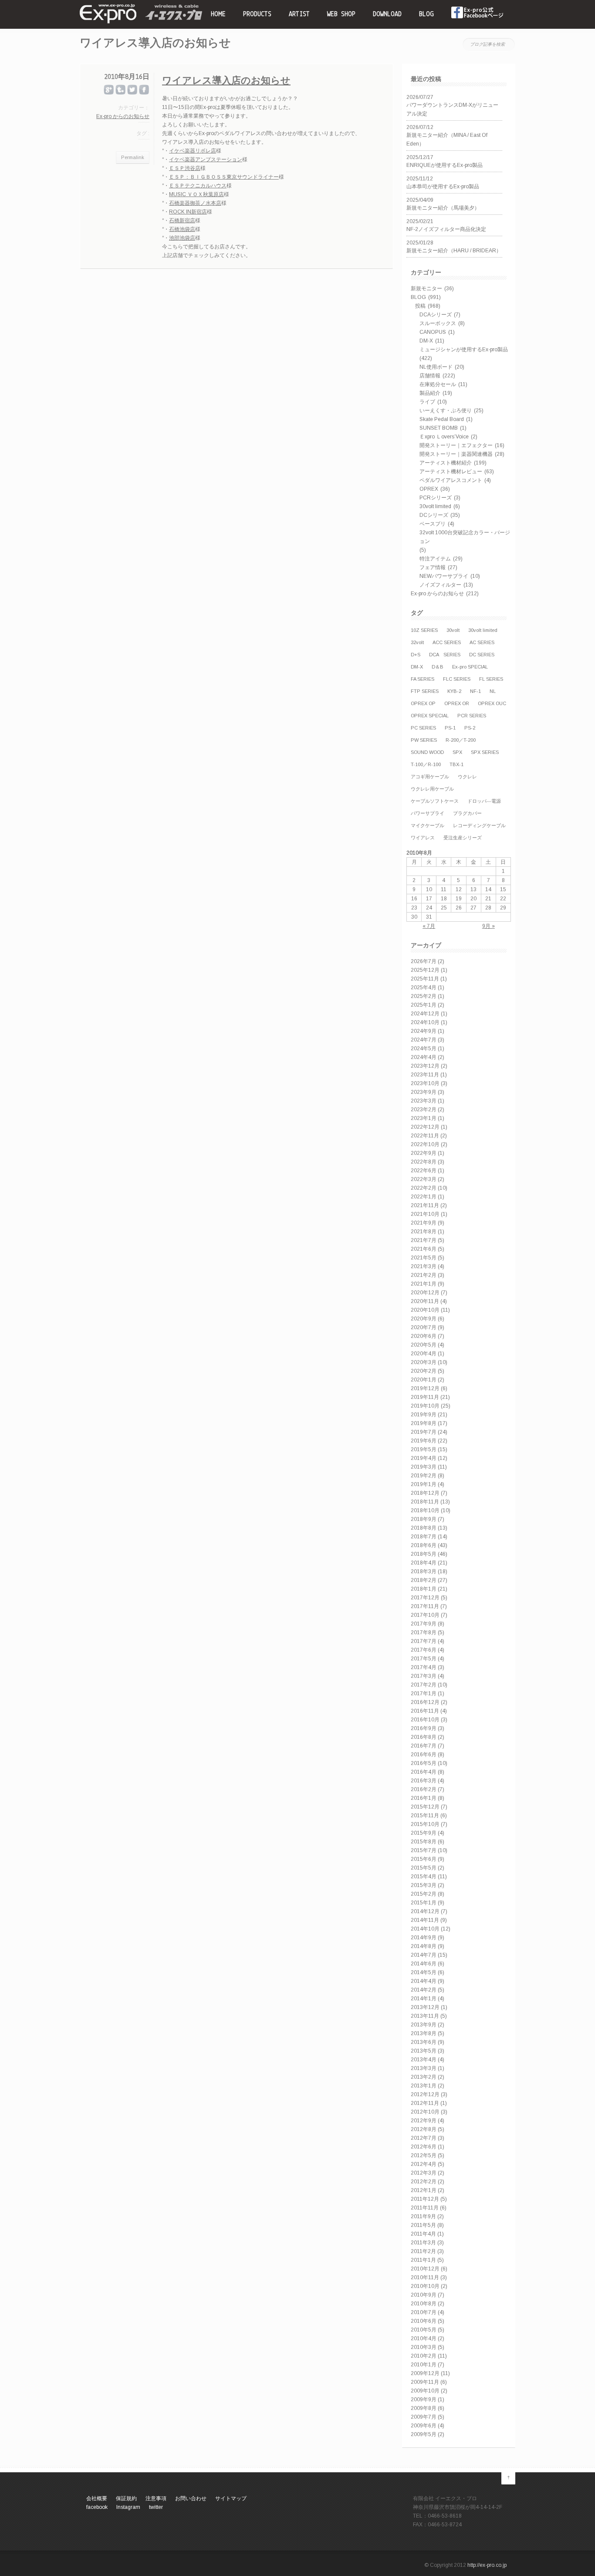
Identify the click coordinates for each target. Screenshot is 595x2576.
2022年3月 (424, 1179)
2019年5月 (424, 1449)
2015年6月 (424, 1859)
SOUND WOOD (427, 752)
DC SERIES (482, 655)
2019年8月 (424, 1423)
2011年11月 (425, 2208)
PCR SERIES (472, 716)
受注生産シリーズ (463, 838)
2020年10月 (425, 1310)
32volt (417, 642)
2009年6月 (424, 2426)
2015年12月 (425, 1807)
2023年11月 (425, 1075)
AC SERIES (482, 642)
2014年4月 (424, 1981)
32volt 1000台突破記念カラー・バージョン (465, 537)
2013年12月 (425, 2007)
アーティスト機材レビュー (451, 472)
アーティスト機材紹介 (446, 463)
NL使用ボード (436, 367)
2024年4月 (424, 1057)
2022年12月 (425, 1127)
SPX (457, 752)
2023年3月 (424, 1101)
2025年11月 (425, 979)
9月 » (489, 926)
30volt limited (435, 506)
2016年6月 (424, 1755)
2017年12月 (425, 1598)
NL (493, 691)
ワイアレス (423, 838)
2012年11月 (425, 2103)
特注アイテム (435, 559)
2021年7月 (424, 1240)
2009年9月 (424, 2400)
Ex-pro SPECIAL (470, 667)
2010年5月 (424, 2330)
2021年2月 (424, 1275)
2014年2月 (424, 1990)
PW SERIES (424, 740)
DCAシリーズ (436, 315)
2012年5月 (424, 2155)
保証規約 (126, 2498)
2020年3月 (424, 1362)
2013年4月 (424, 2060)
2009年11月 (425, 2382)
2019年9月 (424, 1415)
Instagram (128, 2507)
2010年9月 (424, 2295)
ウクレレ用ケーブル (432, 789)
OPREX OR (457, 703)
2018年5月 (424, 1554)
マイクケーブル (428, 825)
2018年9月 (424, 1519)
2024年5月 (424, 1049)
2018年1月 (424, 1589)
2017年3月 (424, 1676)
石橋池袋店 (182, 229)
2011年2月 (423, 2251)
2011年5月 (423, 2225)
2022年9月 (424, 1153)
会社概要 (97, 2498)
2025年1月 (424, 1005)
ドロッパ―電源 (484, 801)
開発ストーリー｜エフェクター (456, 445)
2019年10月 (425, 1406)
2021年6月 (424, 1249)
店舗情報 (430, 376)
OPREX (429, 489)
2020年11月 (425, 1301)
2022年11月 (425, 1136)
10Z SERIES (424, 630)
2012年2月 (424, 2182)
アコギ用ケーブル (430, 777)
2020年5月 (424, 1345)
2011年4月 (423, 2234)
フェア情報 (433, 567)
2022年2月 (424, 1188)
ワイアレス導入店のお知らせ (226, 81)
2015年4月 (424, 1877)
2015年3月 (424, 1885)
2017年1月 (424, 1694)
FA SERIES (423, 679)
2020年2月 (424, 1371)
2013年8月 (424, 2033)
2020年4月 (424, 1354)
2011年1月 (423, 2260)
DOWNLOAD (387, 14)
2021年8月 (424, 1232)
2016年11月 (425, 1711)
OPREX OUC (492, 703)
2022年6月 (424, 1171)
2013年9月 (424, 2025)
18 (444, 899)
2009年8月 (424, 2408)
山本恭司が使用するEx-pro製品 (443, 187)
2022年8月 (424, 1162)
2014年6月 (424, 1964)
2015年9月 (424, 1833)
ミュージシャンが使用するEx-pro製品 (464, 350)
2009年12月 (425, 2373)
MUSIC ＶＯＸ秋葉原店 (196, 194)
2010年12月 (425, 2269)
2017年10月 (425, 1615)
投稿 (420, 306)
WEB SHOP (341, 14)
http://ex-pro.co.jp (487, 2565)
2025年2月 (424, 996)
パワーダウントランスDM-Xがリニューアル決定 (452, 109)
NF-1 (475, 691)
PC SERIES (423, 728)
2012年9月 (424, 2121)
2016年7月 (424, 1746)
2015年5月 (424, 1868)
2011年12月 (425, 2199)
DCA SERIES (445, 655)
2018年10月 (425, 1510)
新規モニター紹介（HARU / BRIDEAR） (454, 251)
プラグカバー (467, 813)
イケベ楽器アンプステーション (206, 160)
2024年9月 (424, 1031)
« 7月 (429, 926)
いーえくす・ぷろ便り (446, 411)
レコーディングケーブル (479, 825)
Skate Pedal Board (442, 419)
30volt (453, 630)
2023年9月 (424, 1092)
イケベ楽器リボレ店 (193, 151)
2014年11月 (425, 1920)
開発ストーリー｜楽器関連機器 (456, 454)
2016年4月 (424, 1772)
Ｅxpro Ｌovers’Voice (444, 437)
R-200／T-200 (461, 740)
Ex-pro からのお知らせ (437, 594)
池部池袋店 (182, 238)
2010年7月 (424, 2312)
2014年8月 (424, 1946)
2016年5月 (424, 1763)
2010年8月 (424, 2304)
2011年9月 (423, 2216)
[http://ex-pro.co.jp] (108, 22)
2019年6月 (424, 1441)
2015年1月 (424, 1903)
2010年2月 (424, 2356)
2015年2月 (424, 1894)
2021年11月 (425, 1205)
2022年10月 (425, 1144)
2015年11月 (425, 1816)
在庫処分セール (438, 384)
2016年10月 (425, 1720)
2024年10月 (425, 1022)
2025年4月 (424, 988)
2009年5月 (424, 2434)
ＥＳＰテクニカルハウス (198, 186)
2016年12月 (425, 1702)
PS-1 (450, 728)
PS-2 (470, 728)
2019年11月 (425, 1397)
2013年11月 (425, 2016)
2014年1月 (424, 1999)
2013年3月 (424, 2068)
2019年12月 (425, 1388)
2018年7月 (424, 1537)
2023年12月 (425, 1066)
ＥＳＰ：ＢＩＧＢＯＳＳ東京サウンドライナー (224, 177)
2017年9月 (424, 1624)
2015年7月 (424, 1850)
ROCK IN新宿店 (188, 212)
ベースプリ (433, 524)
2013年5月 (424, 2051)
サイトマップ (231, 2498)
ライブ (427, 402)
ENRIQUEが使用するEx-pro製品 (445, 165)
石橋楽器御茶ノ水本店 (195, 203)
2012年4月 (424, 2164)
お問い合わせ (191, 2498)
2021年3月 (424, 1266)
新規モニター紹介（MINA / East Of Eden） (447, 139)
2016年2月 (424, 1789)
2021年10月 (425, 1214)
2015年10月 (425, 1824)
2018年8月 (424, 1528)
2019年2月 (424, 1476)
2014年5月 (424, 1972)
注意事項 (156, 2498)
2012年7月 (424, 2138)
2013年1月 (424, 2086)
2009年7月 (424, 2417)
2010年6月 (424, 2321)
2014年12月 (425, 1911)
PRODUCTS (257, 14)
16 (414, 899)
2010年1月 (424, 2365)
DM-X (426, 341)
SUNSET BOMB (439, 428)
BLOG (426, 14)
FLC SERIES (457, 679)
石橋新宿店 (182, 221)
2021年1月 (424, 1284)
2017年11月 (425, 1606)
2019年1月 (424, 1484)
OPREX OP (423, 703)
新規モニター (426, 288)
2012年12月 (425, 2094)
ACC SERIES (447, 642)
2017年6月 (424, 1650)
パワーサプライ (428, 813)
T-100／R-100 (426, 764)
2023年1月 (424, 1118)
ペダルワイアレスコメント (451, 480)
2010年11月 (425, 2277)
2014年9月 (424, 1938)
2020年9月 (424, 1319)
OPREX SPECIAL (430, 716)
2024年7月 (424, 1040)
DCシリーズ (434, 515)
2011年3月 (423, 2243)
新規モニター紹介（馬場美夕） (443, 208)
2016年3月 (424, 1781)
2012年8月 (424, 2129)
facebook (478, 14)
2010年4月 (424, 2338)
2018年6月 (424, 1545)
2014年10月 (425, 1929)
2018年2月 (424, 1580)
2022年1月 (424, 1197)
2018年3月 (424, 1571)
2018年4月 (424, 1563)
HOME (218, 14)
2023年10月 (425, 1083)
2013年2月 (424, 2077)
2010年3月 (424, 2347)
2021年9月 (424, 1223)
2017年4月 (424, 1667)
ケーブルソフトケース (435, 801)
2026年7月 (424, 961)
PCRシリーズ (436, 498)
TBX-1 (456, 764)
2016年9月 (424, 1728)
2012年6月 (424, 2147)
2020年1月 (424, 1380)
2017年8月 (424, 1632)
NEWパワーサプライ (444, 576)
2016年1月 (424, 1798)
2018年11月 (425, 1502)
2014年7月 (424, 1955)
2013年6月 (424, 2042)
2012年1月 (424, 2190)
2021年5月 (424, 1258)
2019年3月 (424, 1467)
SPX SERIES (485, 752)
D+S (416, 655)
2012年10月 (425, 2112)
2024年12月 (425, 1014)
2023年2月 (424, 1110)
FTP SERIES (425, 691)
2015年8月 (424, 1842)
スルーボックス (438, 323)
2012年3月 (424, 2173)
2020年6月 (424, 1336)
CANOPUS (433, 332)
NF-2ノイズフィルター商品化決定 (446, 229)
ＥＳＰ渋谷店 (185, 168)
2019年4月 (424, 1458)
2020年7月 (424, 1327)
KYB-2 (454, 691)
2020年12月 (425, 1293)
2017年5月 (424, 1659)
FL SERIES (491, 679)
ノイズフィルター (440, 585)
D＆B (438, 667)
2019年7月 (424, 1432)
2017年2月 (424, 1685)
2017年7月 (424, 1641)
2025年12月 (425, 970)
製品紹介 (430, 393)
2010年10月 (425, 2286)
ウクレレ (467, 777)
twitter (156, 2507)
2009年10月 (425, 2391)
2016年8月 (424, 1737)
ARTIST (299, 14)
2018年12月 (425, 1493)
